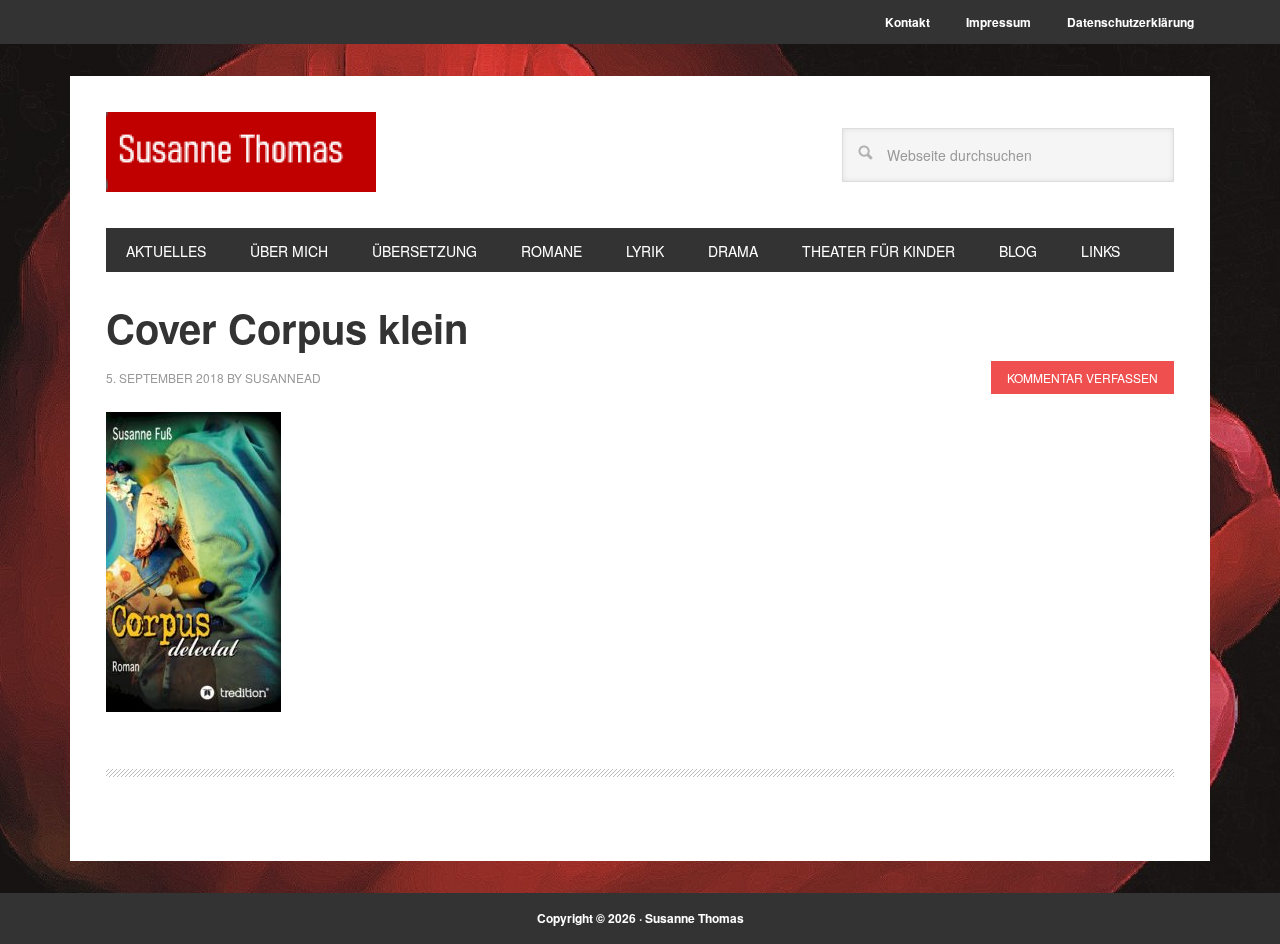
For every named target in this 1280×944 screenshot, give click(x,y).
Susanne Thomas (241, 152)
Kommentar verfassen (1082, 377)
